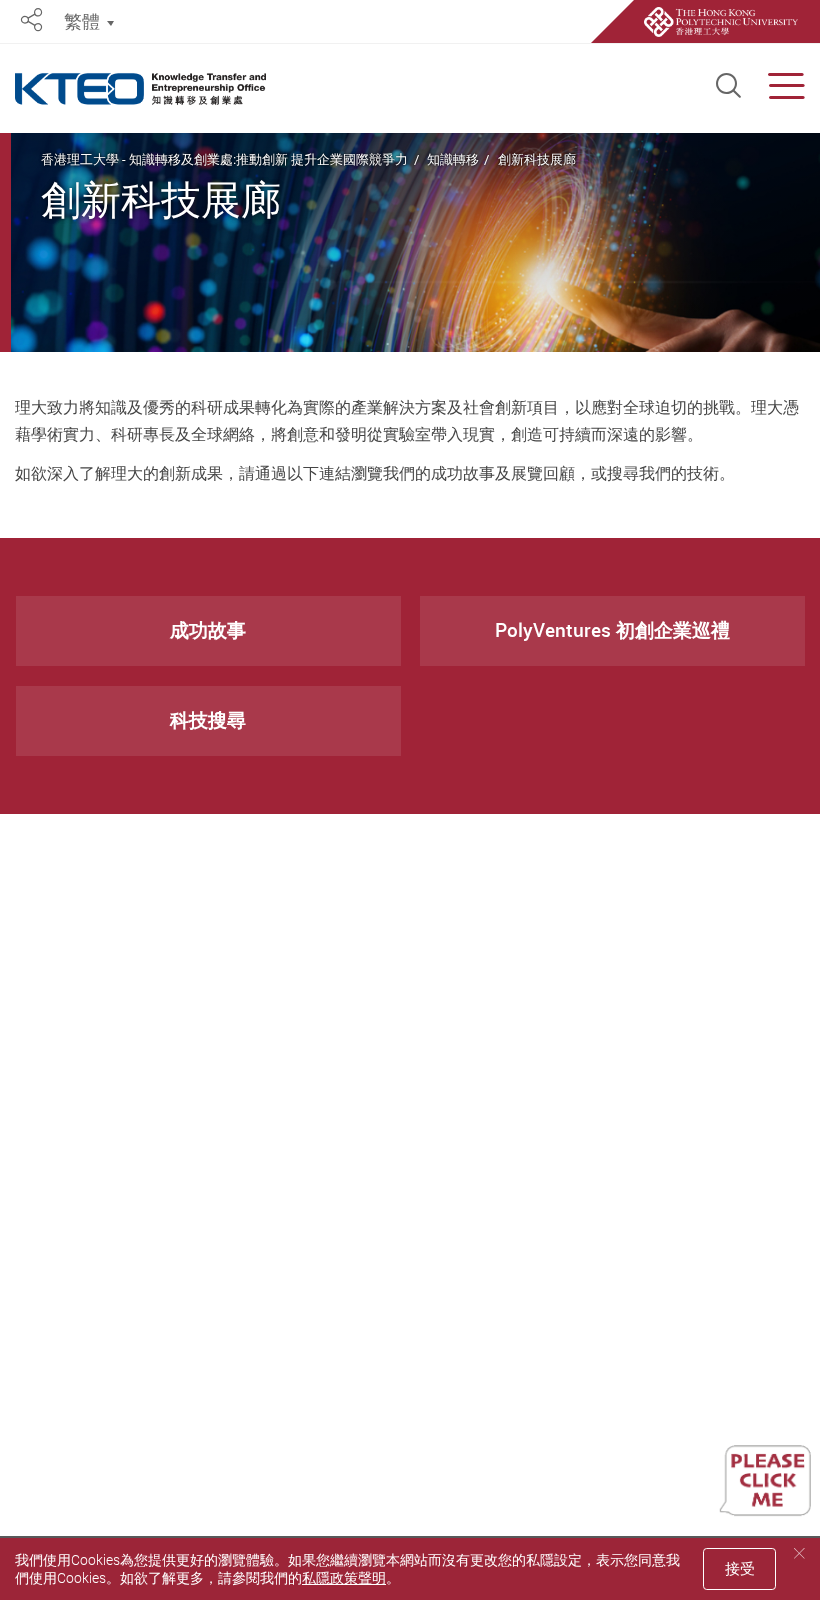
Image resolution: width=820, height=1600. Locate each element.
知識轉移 (453, 159)
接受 (740, 1568)
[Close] (799, 1553)
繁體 (82, 21)
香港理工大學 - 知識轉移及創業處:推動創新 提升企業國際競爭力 (224, 159)
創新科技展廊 (537, 159)
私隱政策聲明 (344, 1577)
